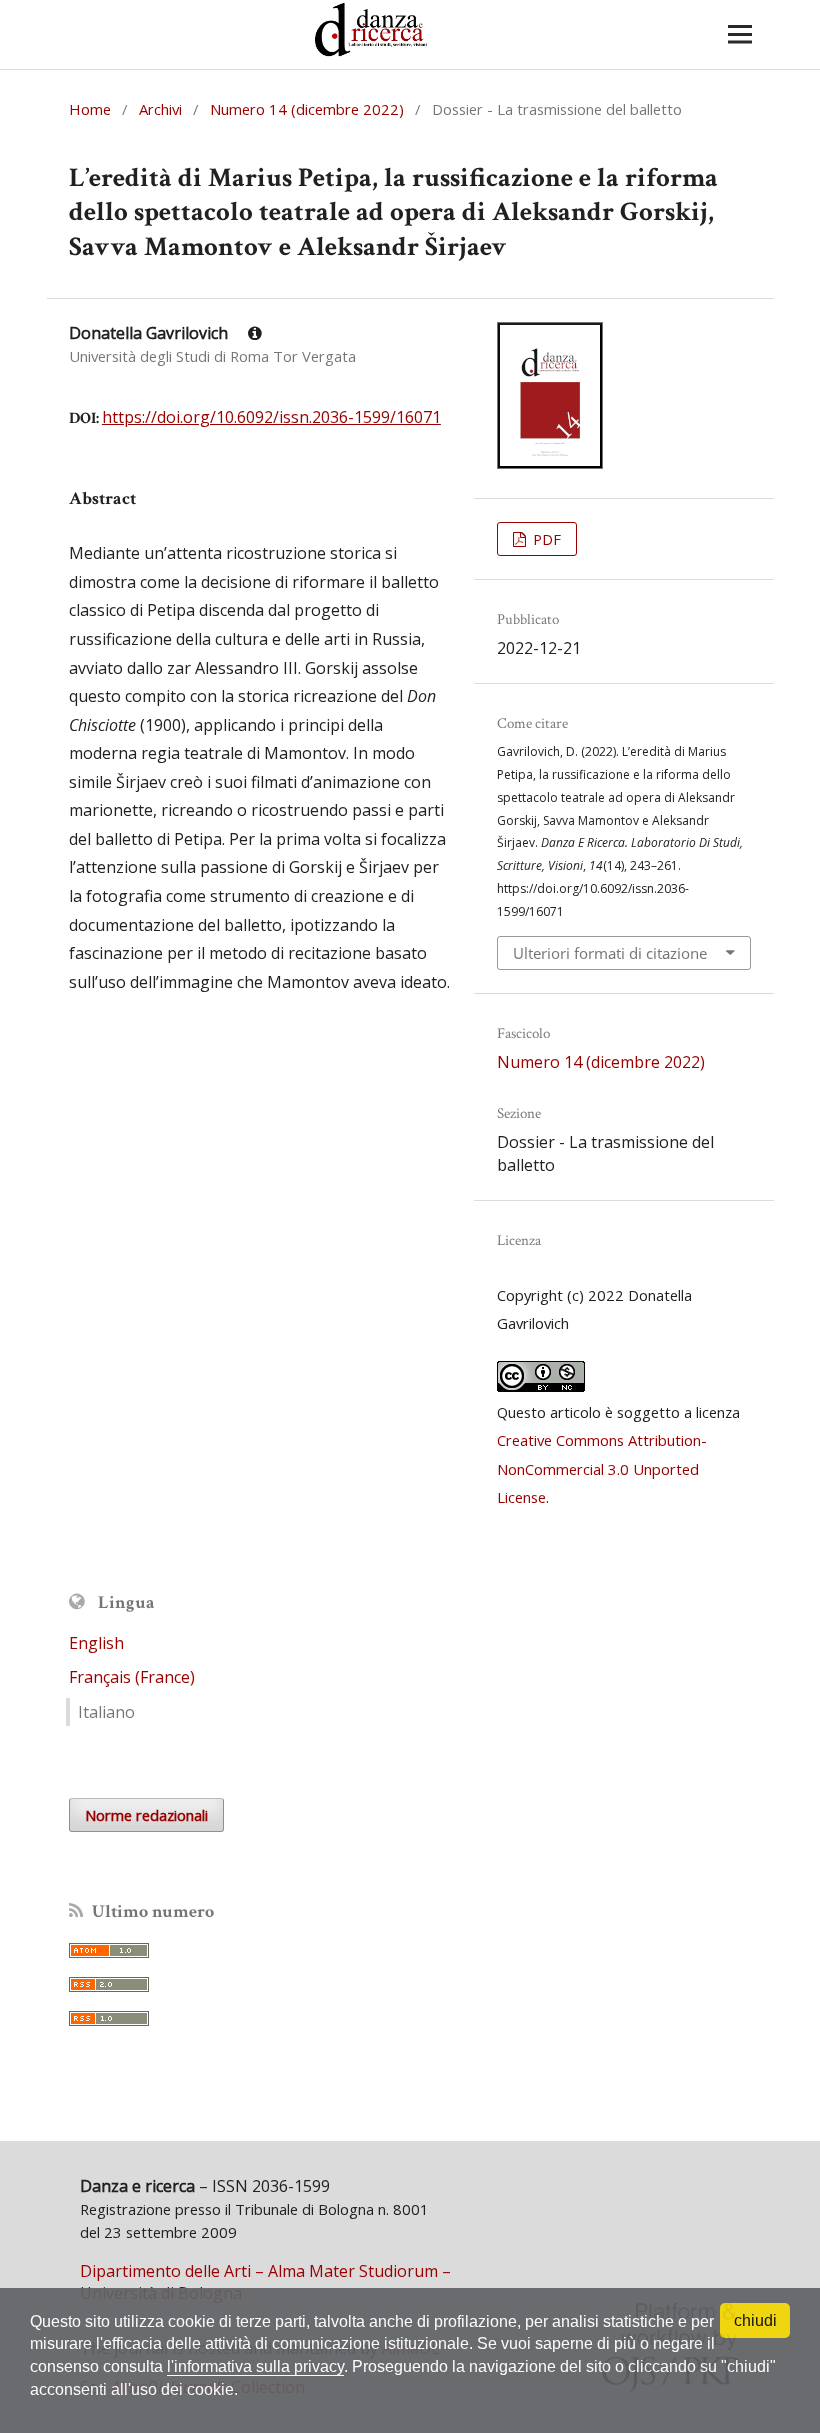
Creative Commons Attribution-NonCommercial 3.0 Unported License (602, 1468)
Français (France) (132, 1677)
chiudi (755, 2320)
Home (90, 109)
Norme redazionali (146, 1815)
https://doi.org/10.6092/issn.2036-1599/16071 (271, 417)
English (96, 1643)
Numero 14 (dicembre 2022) (307, 109)
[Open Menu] (739, 34)
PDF (545, 539)
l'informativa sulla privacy (255, 2366)
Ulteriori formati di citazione (610, 953)
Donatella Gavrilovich (150, 333)
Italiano (106, 1712)
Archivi (160, 109)
